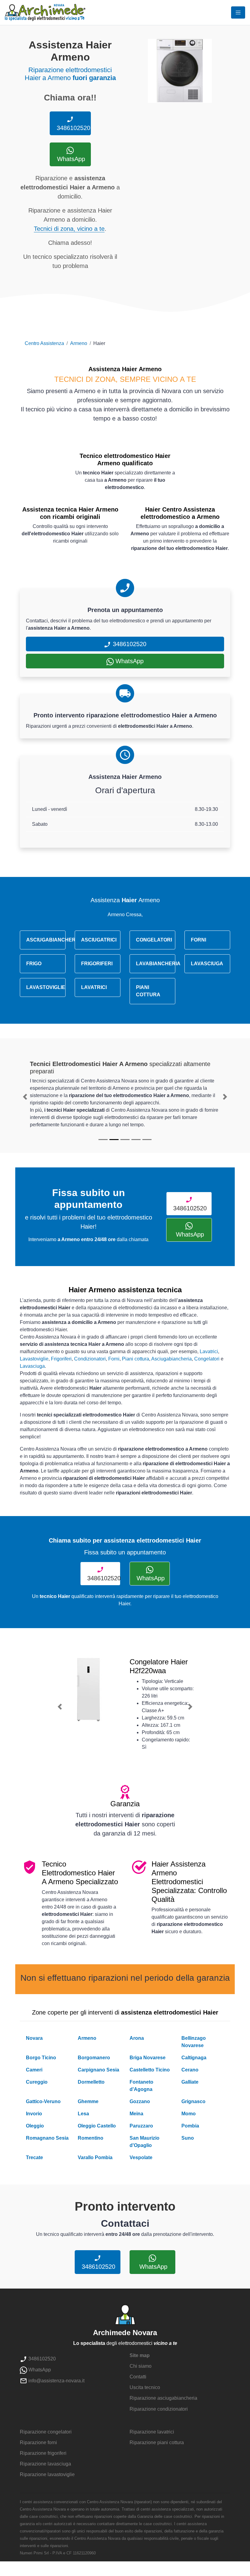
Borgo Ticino (41, 2058)
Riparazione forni (38, 2442)
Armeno (79, 343)
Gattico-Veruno (43, 2101)
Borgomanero (94, 2058)
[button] (25, 1097)
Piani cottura (136, 1359)
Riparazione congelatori (46, 2432)
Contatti (138, 2377)
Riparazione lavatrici (152, 2432)
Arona (137, 2038)
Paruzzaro (141, 2126)
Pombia (190, 2126)
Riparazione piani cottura (157, 2442)
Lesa (83, 2114)
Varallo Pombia (95, 2157)
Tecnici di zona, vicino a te (69, 229)
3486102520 (73, 128)
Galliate (190, 2082)
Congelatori (207, 1359)
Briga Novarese (148, 2058)
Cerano (190, 2070)
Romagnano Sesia (47, 2138)
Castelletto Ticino (150, 2070)
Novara (34, 2038)
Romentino (91, 2138)
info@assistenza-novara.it (56, 2381)
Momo (189, 2114)
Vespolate (141, 2157)
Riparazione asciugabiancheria (163, 2398)
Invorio (34, 2114)
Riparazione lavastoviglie (47, 2474)
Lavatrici (209, 1351)
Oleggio (35, 2126)
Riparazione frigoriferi (43, 2453)
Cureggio (37, 2082)
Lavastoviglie (34, 1359)
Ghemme (88, 2101)
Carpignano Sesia (98, 2070)
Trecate (34, 2157)
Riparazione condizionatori (159, 2409)
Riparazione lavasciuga (45, 2464)
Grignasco (193, 2101)
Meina (136, 2114)
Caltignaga (194, 2058)
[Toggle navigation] (238, 12)
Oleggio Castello (97, 2126)
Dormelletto (91, 2082)
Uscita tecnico (145, 2387)
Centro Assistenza (44, 343)
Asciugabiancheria (171, 1359)
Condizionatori (90, 1359)
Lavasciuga (32, 1366)
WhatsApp (70, 159)
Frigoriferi (61, 1359)
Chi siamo (141, 2366)
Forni (114, 1359)
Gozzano (140, 2101)
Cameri (34, 2070)
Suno (188, 2138)
